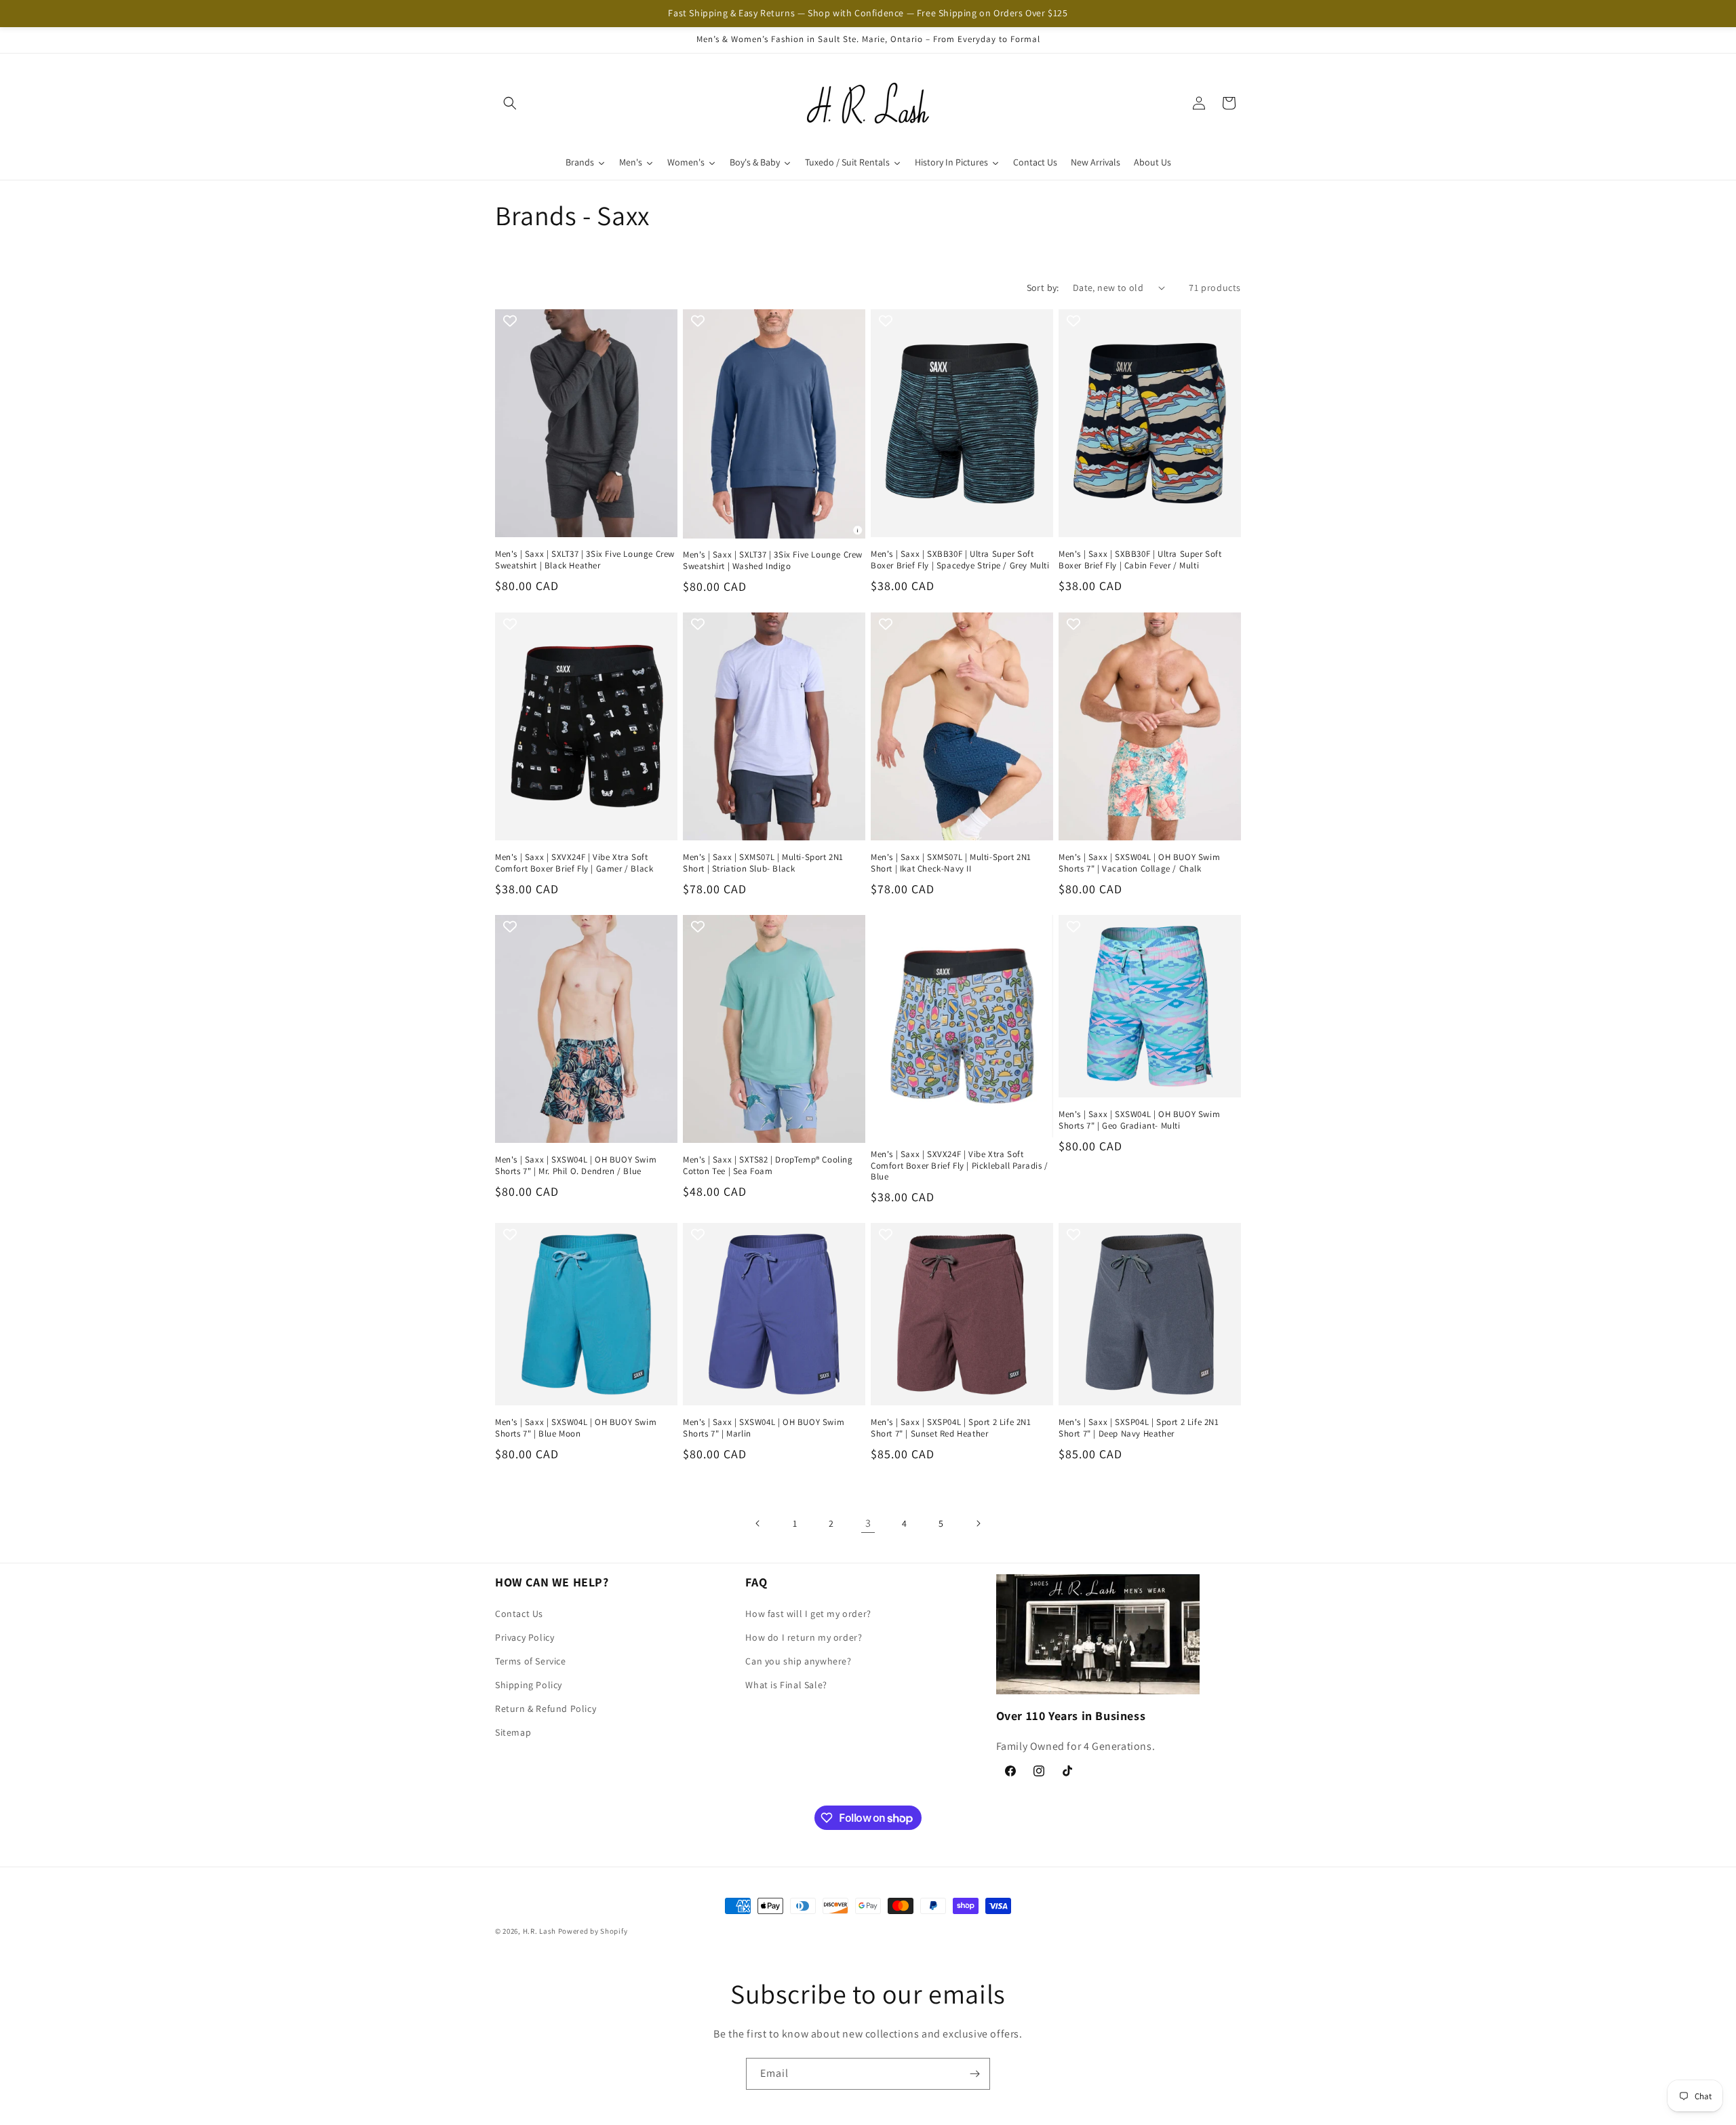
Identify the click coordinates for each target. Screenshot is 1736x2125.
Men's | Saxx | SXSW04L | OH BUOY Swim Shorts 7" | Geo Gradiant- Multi (1139, 1120)
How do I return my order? (804, 1637)
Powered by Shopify (593, 1931)
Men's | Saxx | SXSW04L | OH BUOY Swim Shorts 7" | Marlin (764, 1428)
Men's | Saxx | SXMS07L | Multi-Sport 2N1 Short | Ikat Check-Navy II (951, 863)
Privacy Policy (525, 1637)
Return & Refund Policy (546, 1709)
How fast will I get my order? (808, 1614)
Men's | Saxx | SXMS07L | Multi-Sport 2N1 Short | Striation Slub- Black (763, 863)
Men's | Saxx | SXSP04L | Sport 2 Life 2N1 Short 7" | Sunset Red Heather (951, 1428)
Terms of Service (531, 1661)
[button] (510, 103)
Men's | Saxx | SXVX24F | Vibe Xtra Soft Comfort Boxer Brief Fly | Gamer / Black (574, 863)
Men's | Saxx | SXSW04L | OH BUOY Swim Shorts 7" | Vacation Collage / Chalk (1139, 863)
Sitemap (513, 1732)
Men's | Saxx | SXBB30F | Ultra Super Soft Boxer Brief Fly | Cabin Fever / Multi (1140, 560)
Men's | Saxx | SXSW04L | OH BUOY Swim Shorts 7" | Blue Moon (576, 1428)
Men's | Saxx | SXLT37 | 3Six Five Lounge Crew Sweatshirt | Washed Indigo (773, 561)
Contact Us (519, 1614)
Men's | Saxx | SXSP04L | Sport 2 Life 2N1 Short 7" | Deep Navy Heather (1139, 1428)
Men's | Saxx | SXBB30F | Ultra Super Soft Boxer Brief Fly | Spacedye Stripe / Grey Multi (960, 560)
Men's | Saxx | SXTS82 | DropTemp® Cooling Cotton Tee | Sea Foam (768, 1166)
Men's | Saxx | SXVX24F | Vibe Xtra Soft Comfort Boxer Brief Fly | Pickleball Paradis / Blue (960, 1166)
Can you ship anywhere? (798, 1661)
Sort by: (1043, 288)
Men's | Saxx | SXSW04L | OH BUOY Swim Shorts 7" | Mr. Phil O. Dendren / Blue (576, 1166)
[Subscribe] (974, 2074)
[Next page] (978, 1523)
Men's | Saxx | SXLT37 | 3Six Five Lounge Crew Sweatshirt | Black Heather (585, 560)
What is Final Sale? (786, 1685)
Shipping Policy (529, 1685)
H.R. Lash (539, 1931)
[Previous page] (758, 1523)
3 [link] (868, 1523)
